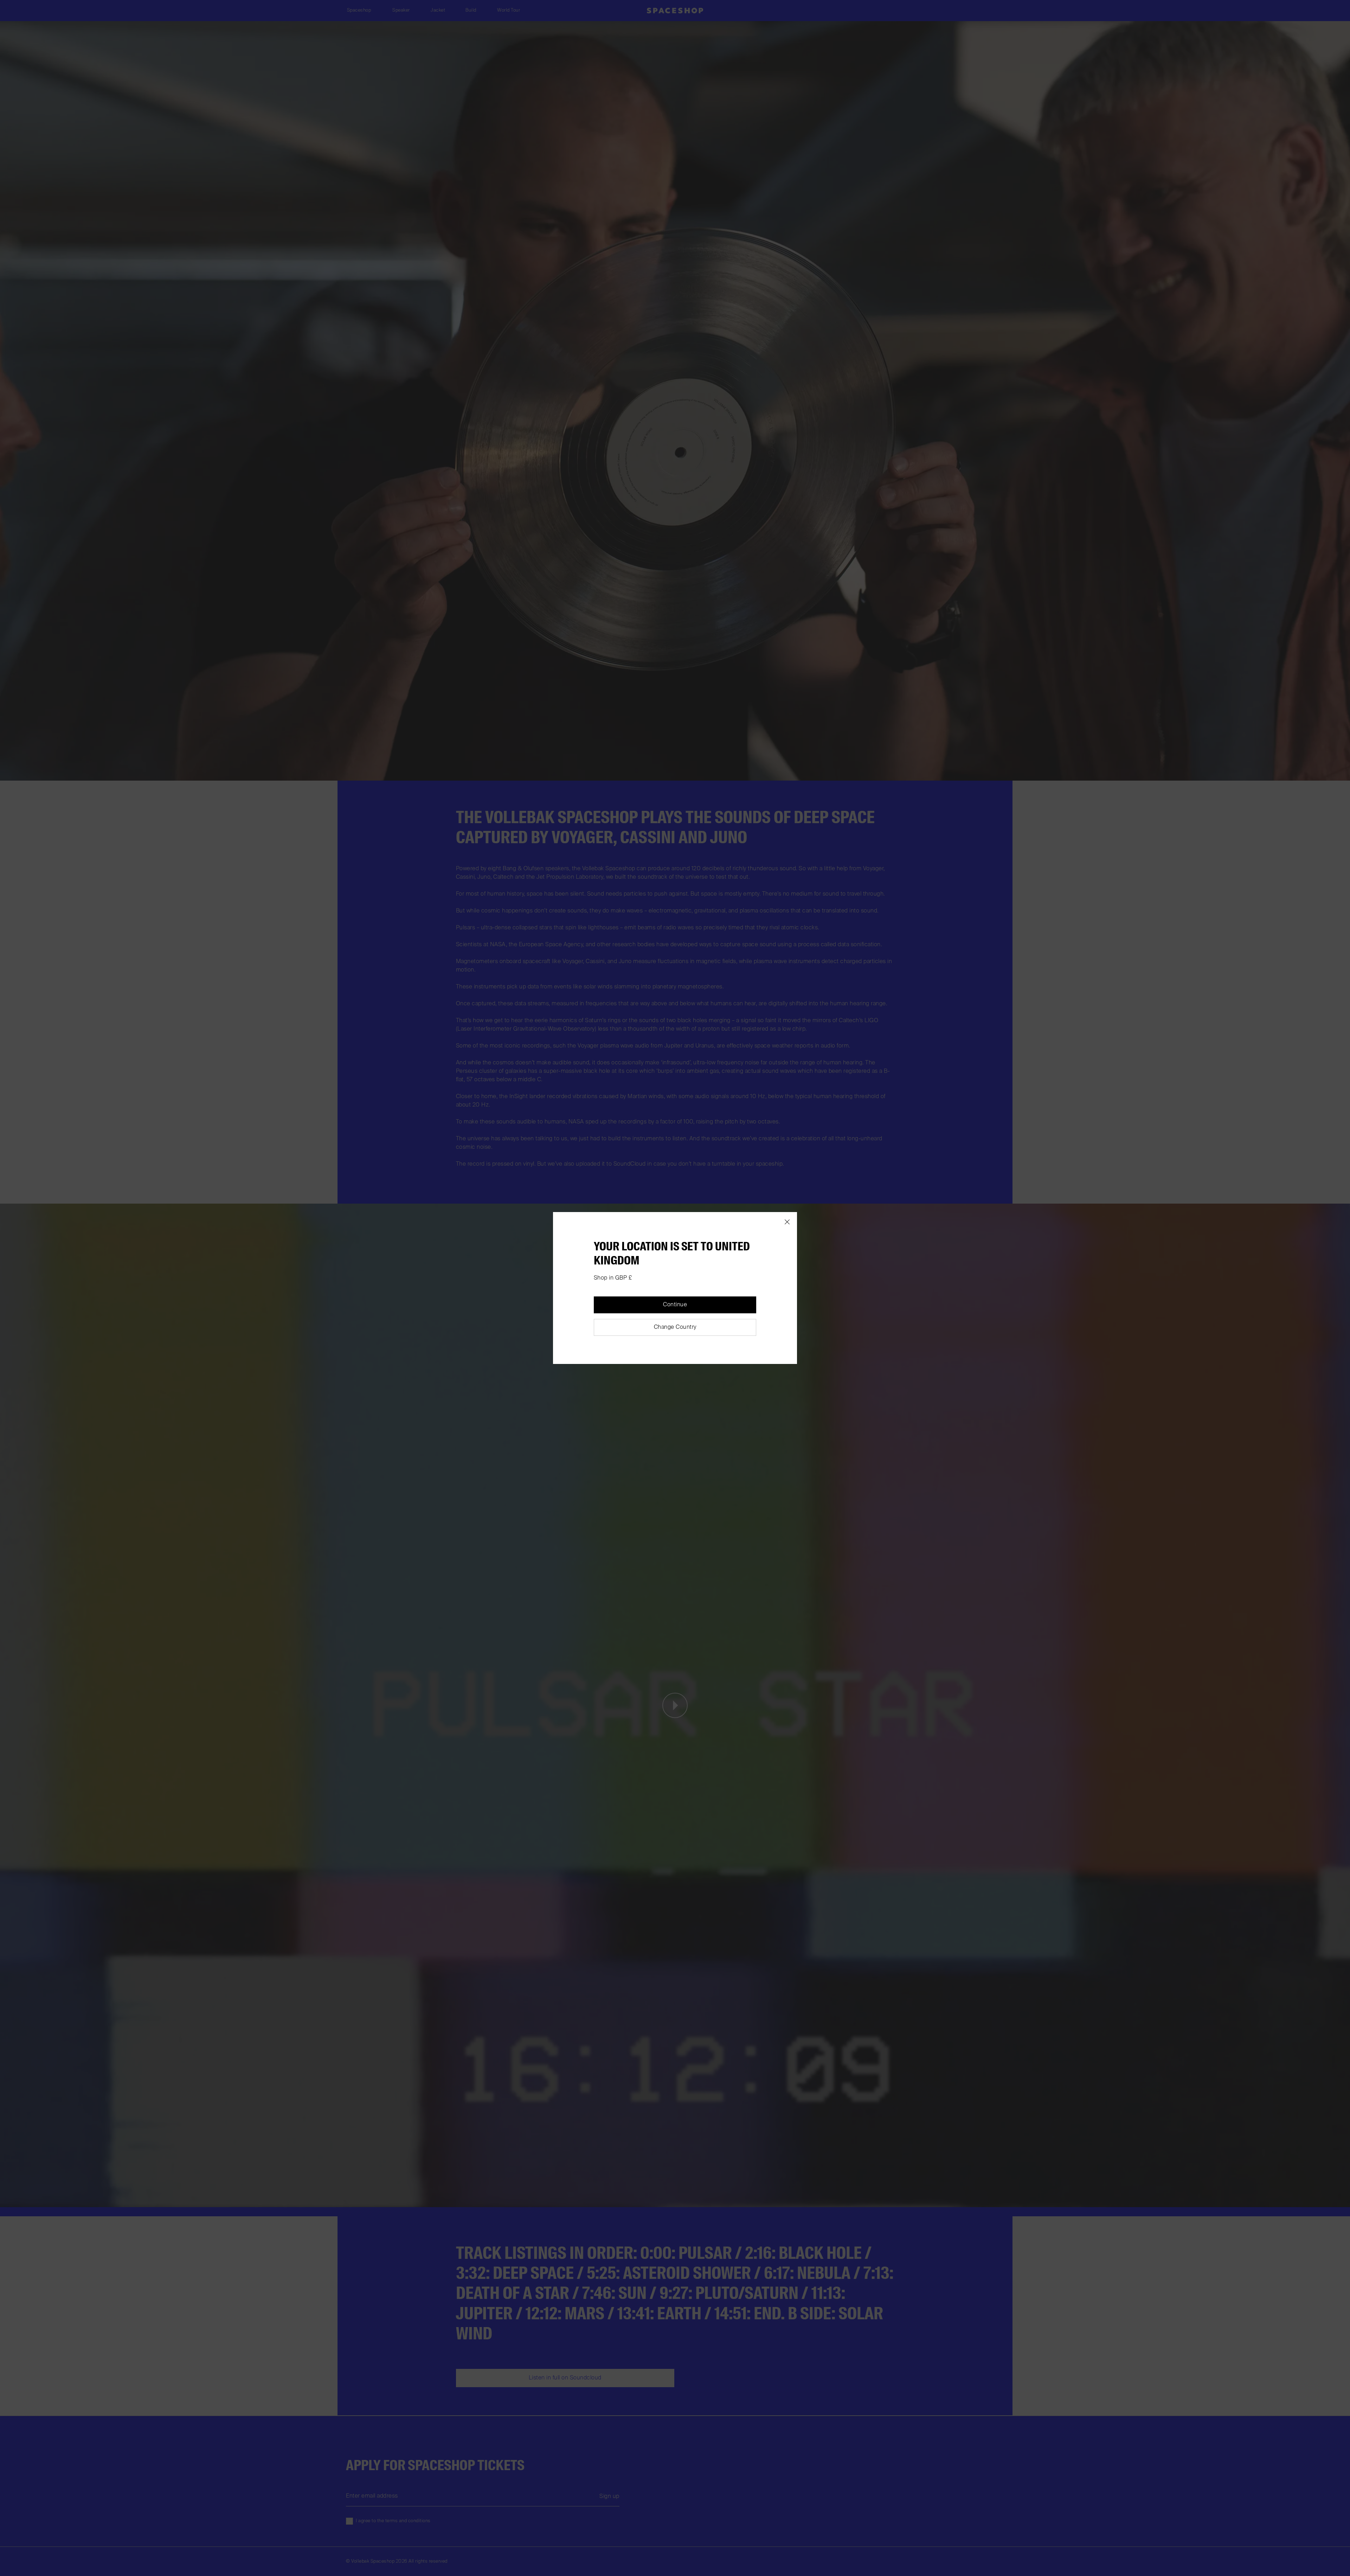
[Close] (787, 1222)
